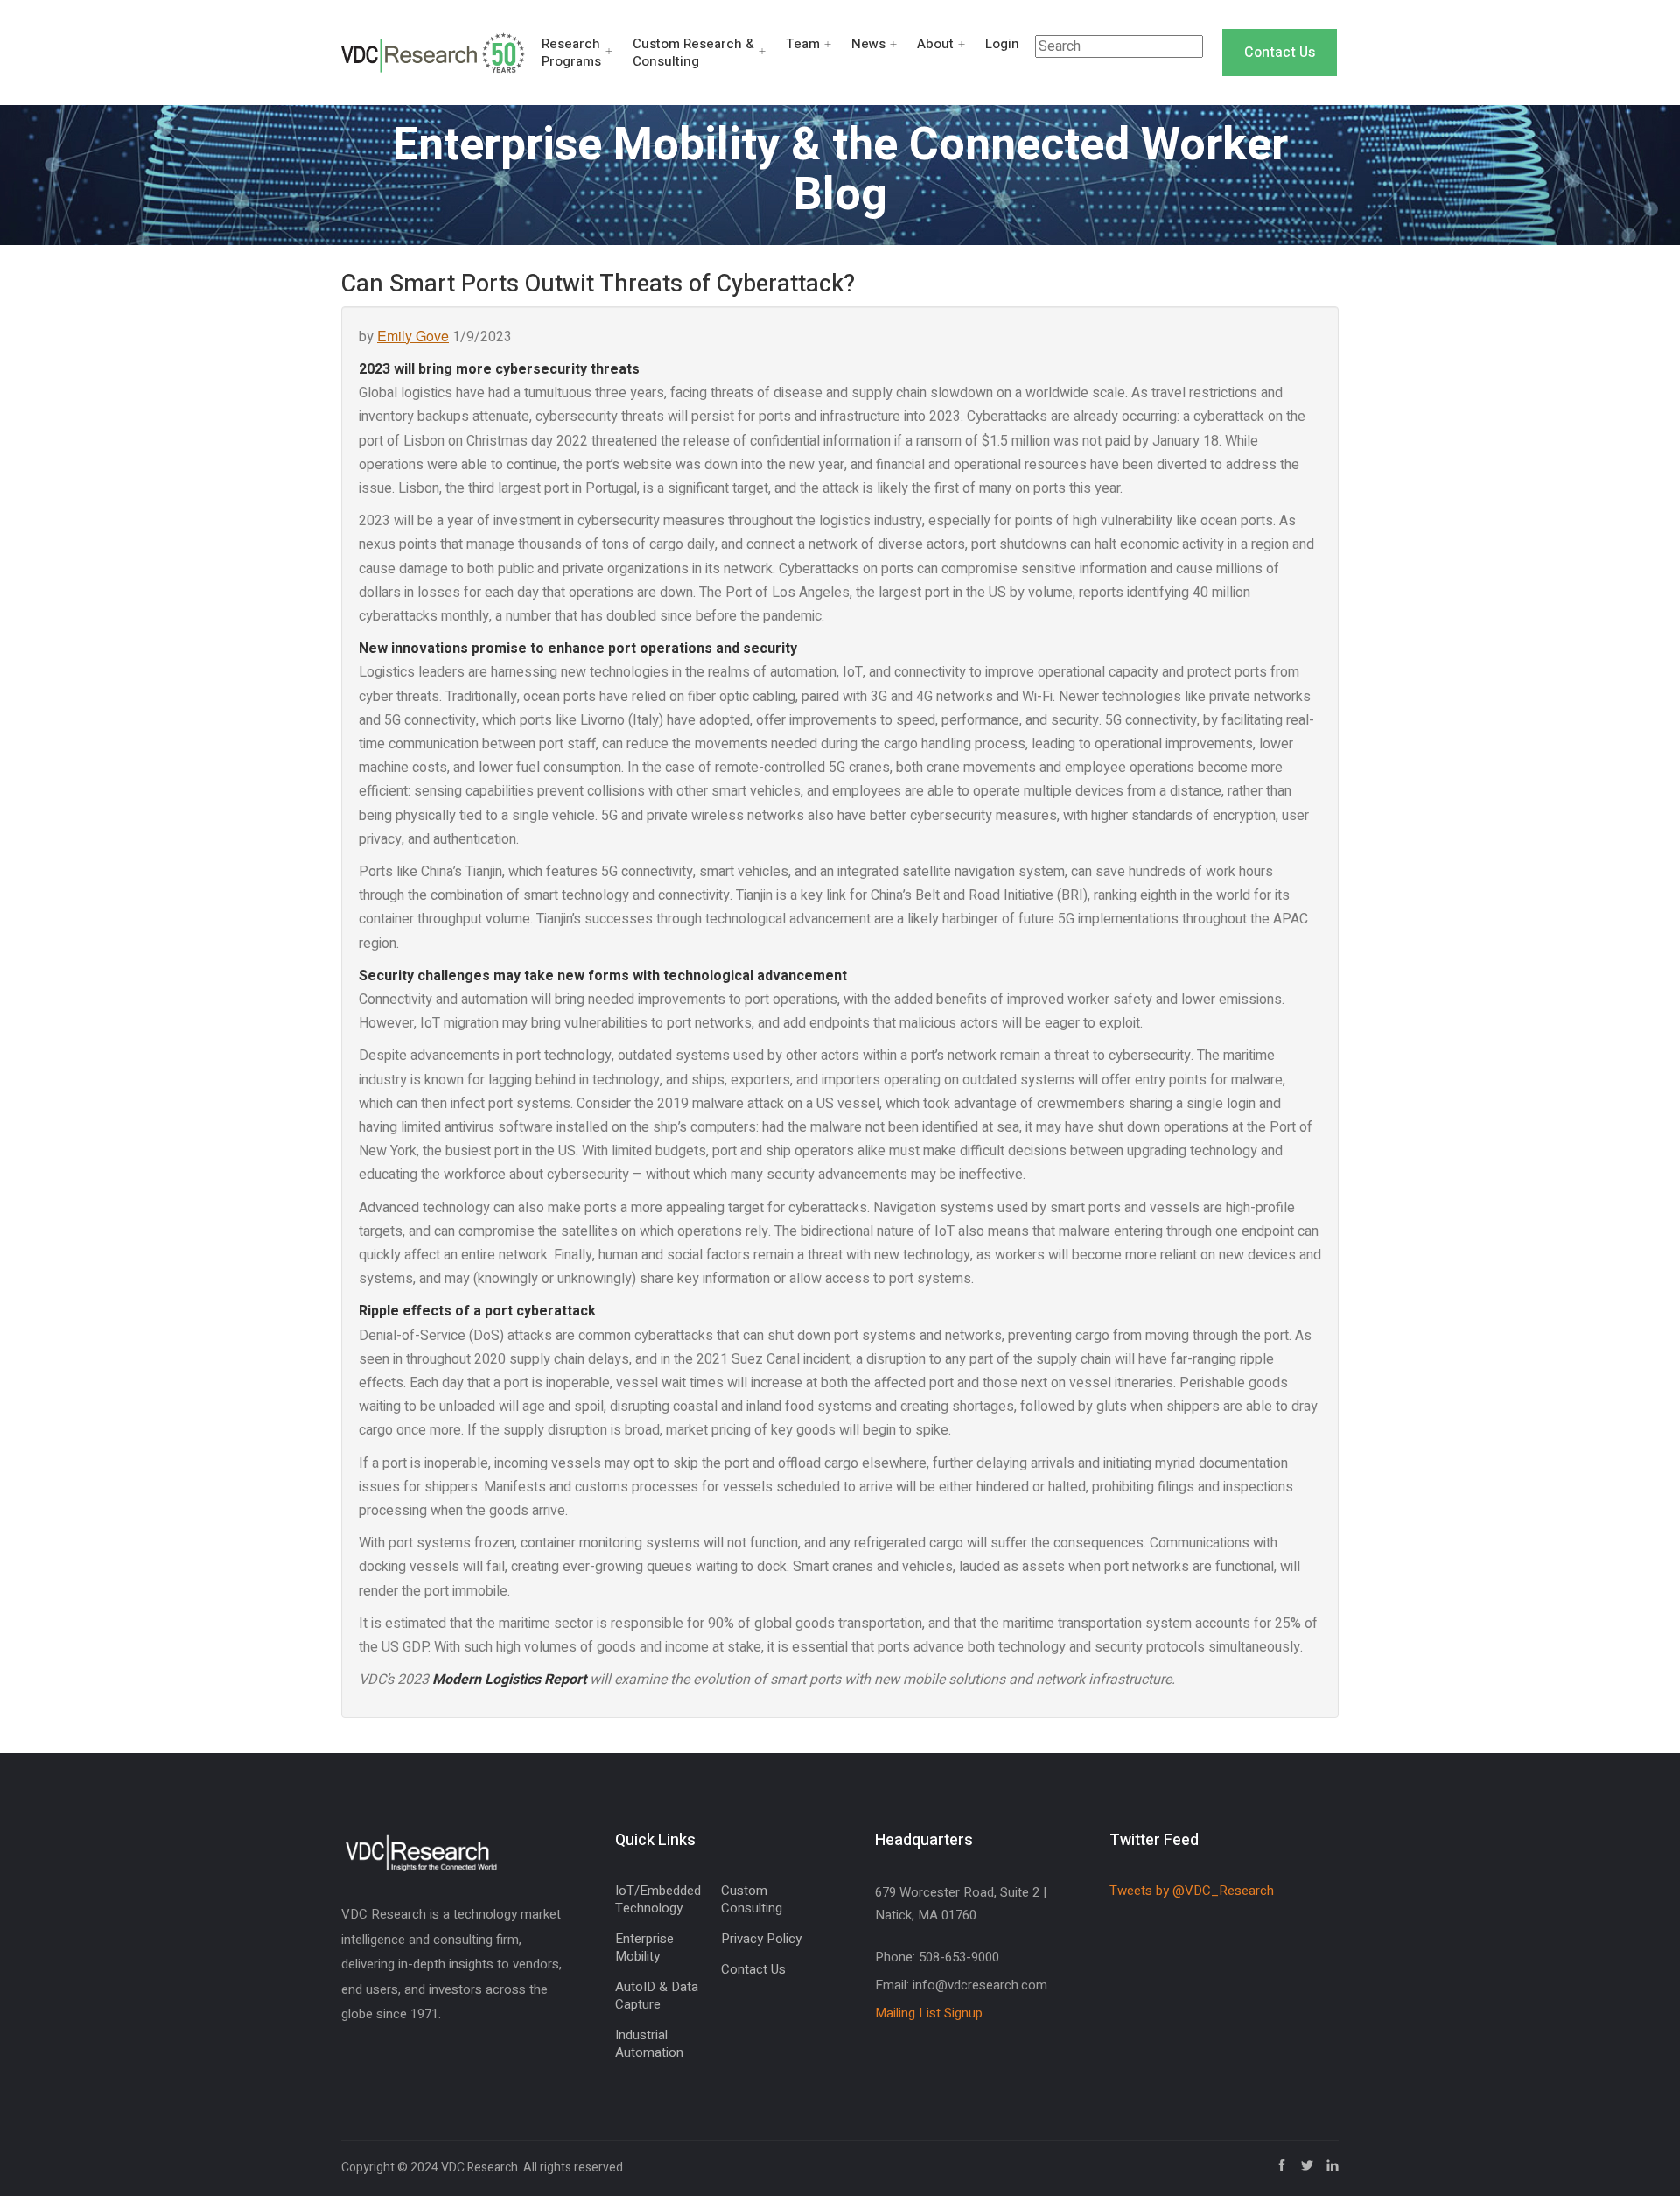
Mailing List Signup (929, 2013)
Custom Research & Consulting (693, 53)
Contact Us (1280, 53)
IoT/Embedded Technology (658, 1899)
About (935, 44)
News (868, 44)
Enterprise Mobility (644, 1947)
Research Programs (571, 53)
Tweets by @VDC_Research (1192, 1891)
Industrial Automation (649, 2044)
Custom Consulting (752, 1899)
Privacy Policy (761, 1939)
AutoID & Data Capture (657, 1996)
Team (803, 44)
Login (1002, 44)
